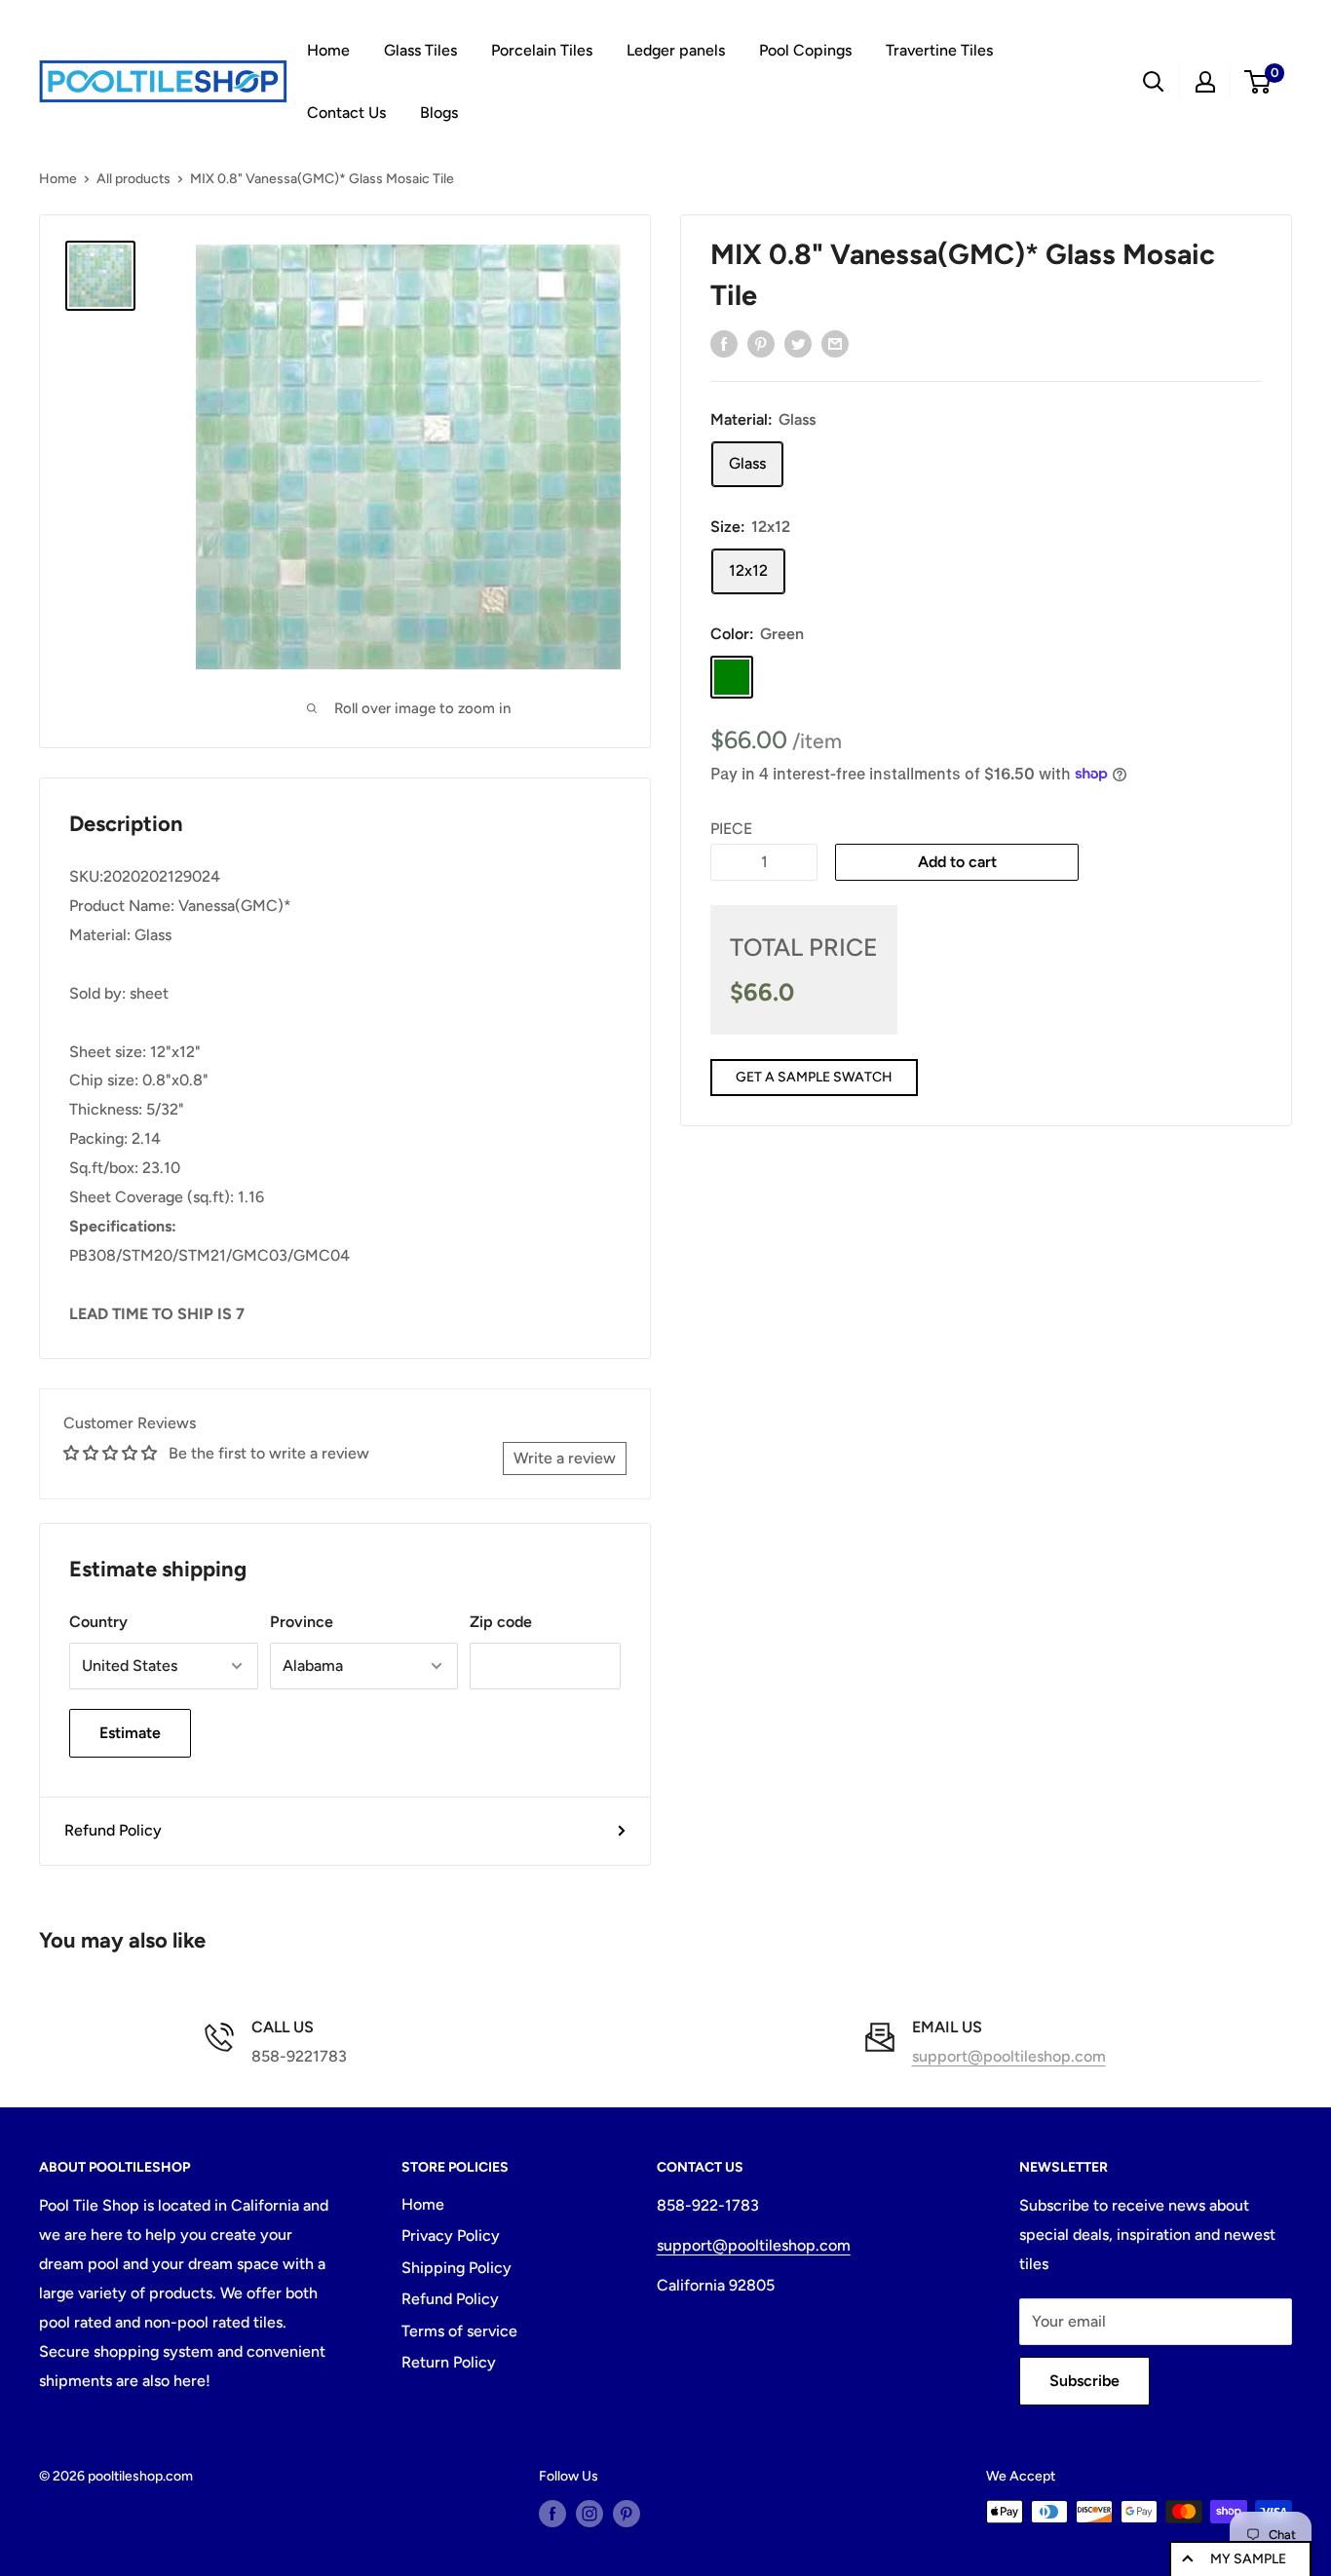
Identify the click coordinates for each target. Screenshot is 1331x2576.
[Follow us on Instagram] (589, 2514)
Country (98, 1622)
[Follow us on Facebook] (552, 2514)
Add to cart (957, 861)
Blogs (439, 113)
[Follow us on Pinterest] (627, 2514)
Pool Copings (805, 50)
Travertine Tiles (939, 50)
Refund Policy (113, 1830)
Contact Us (346, 113)
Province (302, 1622)
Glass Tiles (420, 50)
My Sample (1248, 2559)
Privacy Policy (451, 2235)
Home (328, 50)
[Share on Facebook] (724, 343)
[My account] (1205, 82)
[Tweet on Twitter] (798, 343)
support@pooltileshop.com (1009, 2056)
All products (133, 179)
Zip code (501, 1622)
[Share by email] (835, 343)
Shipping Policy (456, 2268)
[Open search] (1154, 82)
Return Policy (449, 2362)
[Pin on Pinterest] (761, 343)
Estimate (130, 1733)
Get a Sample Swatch (814, 1077)
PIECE (731, 828)
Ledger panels (676, 50)
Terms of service (459, 2331)
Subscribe (1084, 2381)
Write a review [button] (565, 1458)
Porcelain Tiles (542, 50)
